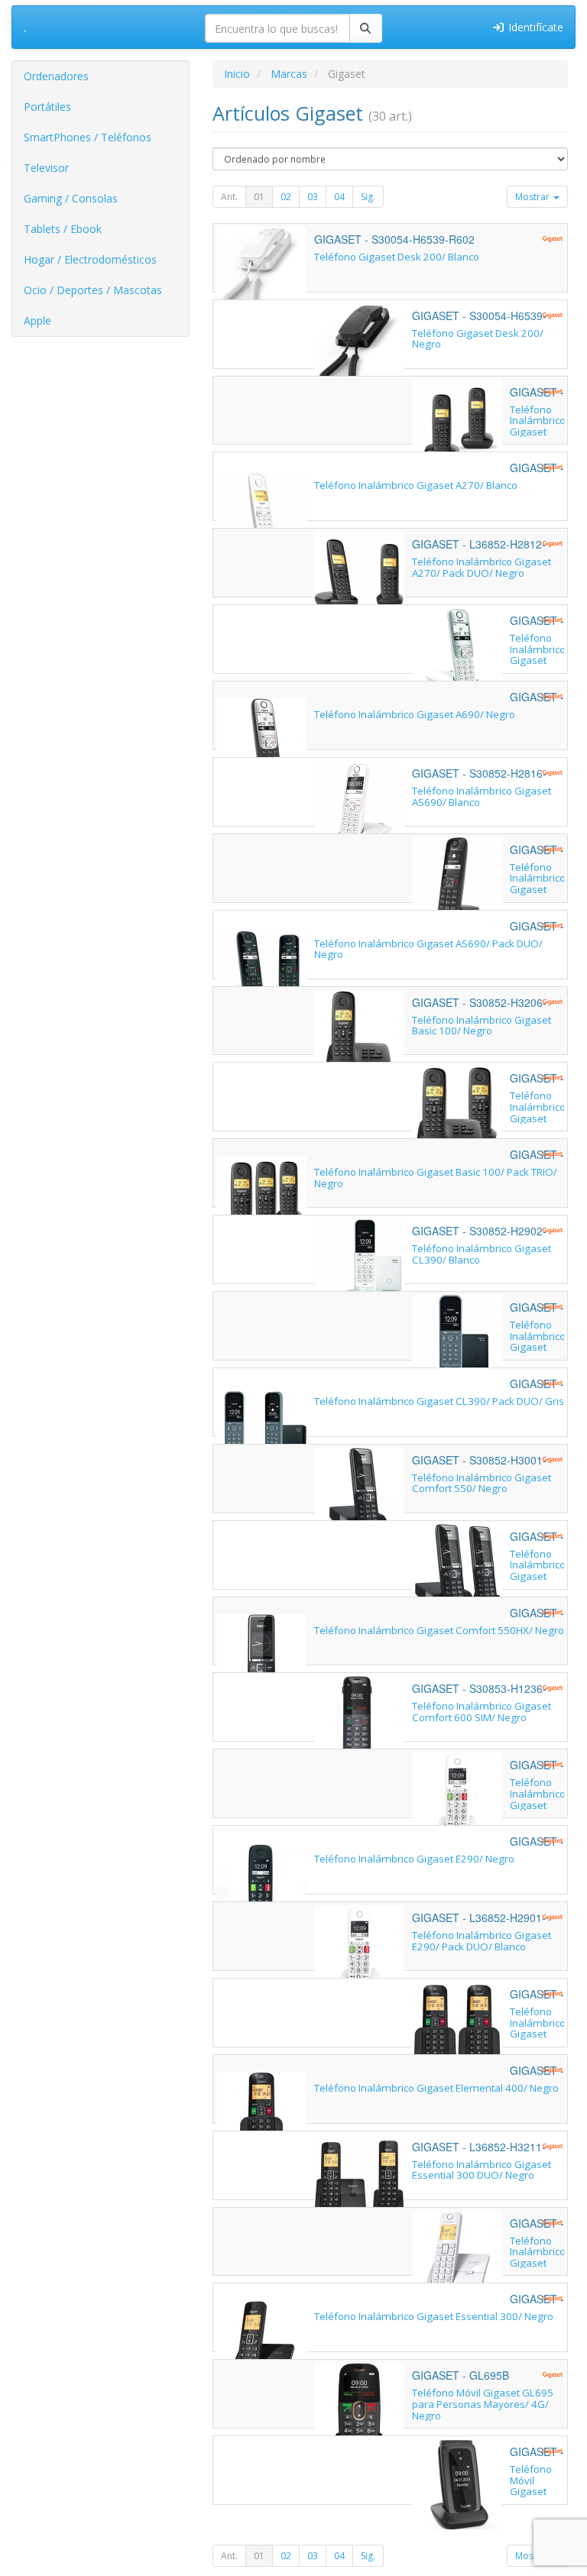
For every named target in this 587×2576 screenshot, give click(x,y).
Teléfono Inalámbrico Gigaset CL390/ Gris (538, 1347)
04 (339, 197)
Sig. (368, 197)
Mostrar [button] (533, 197)
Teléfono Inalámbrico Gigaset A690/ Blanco (538, 660)
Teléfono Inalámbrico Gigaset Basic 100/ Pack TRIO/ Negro (436, 1178)
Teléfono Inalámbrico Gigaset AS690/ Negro (538, 890)
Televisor (46, 168)
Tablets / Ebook (63, 229)
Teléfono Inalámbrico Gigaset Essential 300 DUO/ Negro (482, 2170)
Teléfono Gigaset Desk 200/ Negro (478, 339)
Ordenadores (56, 76)
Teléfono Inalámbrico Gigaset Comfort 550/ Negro (482, 1483)
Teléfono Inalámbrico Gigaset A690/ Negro (415, 714)
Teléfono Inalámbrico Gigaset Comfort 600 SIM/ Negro (482, 1712)
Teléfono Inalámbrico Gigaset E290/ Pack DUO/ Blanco (482, 1941)
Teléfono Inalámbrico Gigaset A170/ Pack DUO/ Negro (538, 437)
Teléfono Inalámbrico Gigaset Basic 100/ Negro (482, 1026)
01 (259, 197)
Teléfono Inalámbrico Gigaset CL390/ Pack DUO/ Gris (439, 1401)
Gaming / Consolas (71, 198)
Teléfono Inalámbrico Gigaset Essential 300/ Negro (434, 2316)
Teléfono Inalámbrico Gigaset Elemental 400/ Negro (436, 2088)
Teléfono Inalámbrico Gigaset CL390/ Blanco (482, 1254)
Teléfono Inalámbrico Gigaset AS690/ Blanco (482, 796)
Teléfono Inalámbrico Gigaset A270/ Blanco (416, 485)
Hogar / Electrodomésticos (90, 259)
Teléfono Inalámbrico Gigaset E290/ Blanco (538, 1805)
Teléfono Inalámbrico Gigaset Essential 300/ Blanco (538, 2269)
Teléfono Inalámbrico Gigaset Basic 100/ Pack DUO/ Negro (538, 1123)
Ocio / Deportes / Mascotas (93, 290)
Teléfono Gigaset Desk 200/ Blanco (397, 257)
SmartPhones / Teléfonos (88, 137)
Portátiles (47, 107)
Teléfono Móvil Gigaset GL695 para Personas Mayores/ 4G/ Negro (483, 2404)
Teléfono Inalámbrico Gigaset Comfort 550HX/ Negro (439, 1630)
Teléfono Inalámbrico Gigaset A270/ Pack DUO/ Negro (482, 567)
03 (313, 197)
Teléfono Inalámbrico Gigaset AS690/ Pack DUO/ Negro (428, 949)
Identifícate (534, 27)
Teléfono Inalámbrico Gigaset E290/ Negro (414, 1859)
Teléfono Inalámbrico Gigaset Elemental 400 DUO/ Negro (538, 2039)
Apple (37, 320)
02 (286, 197)
